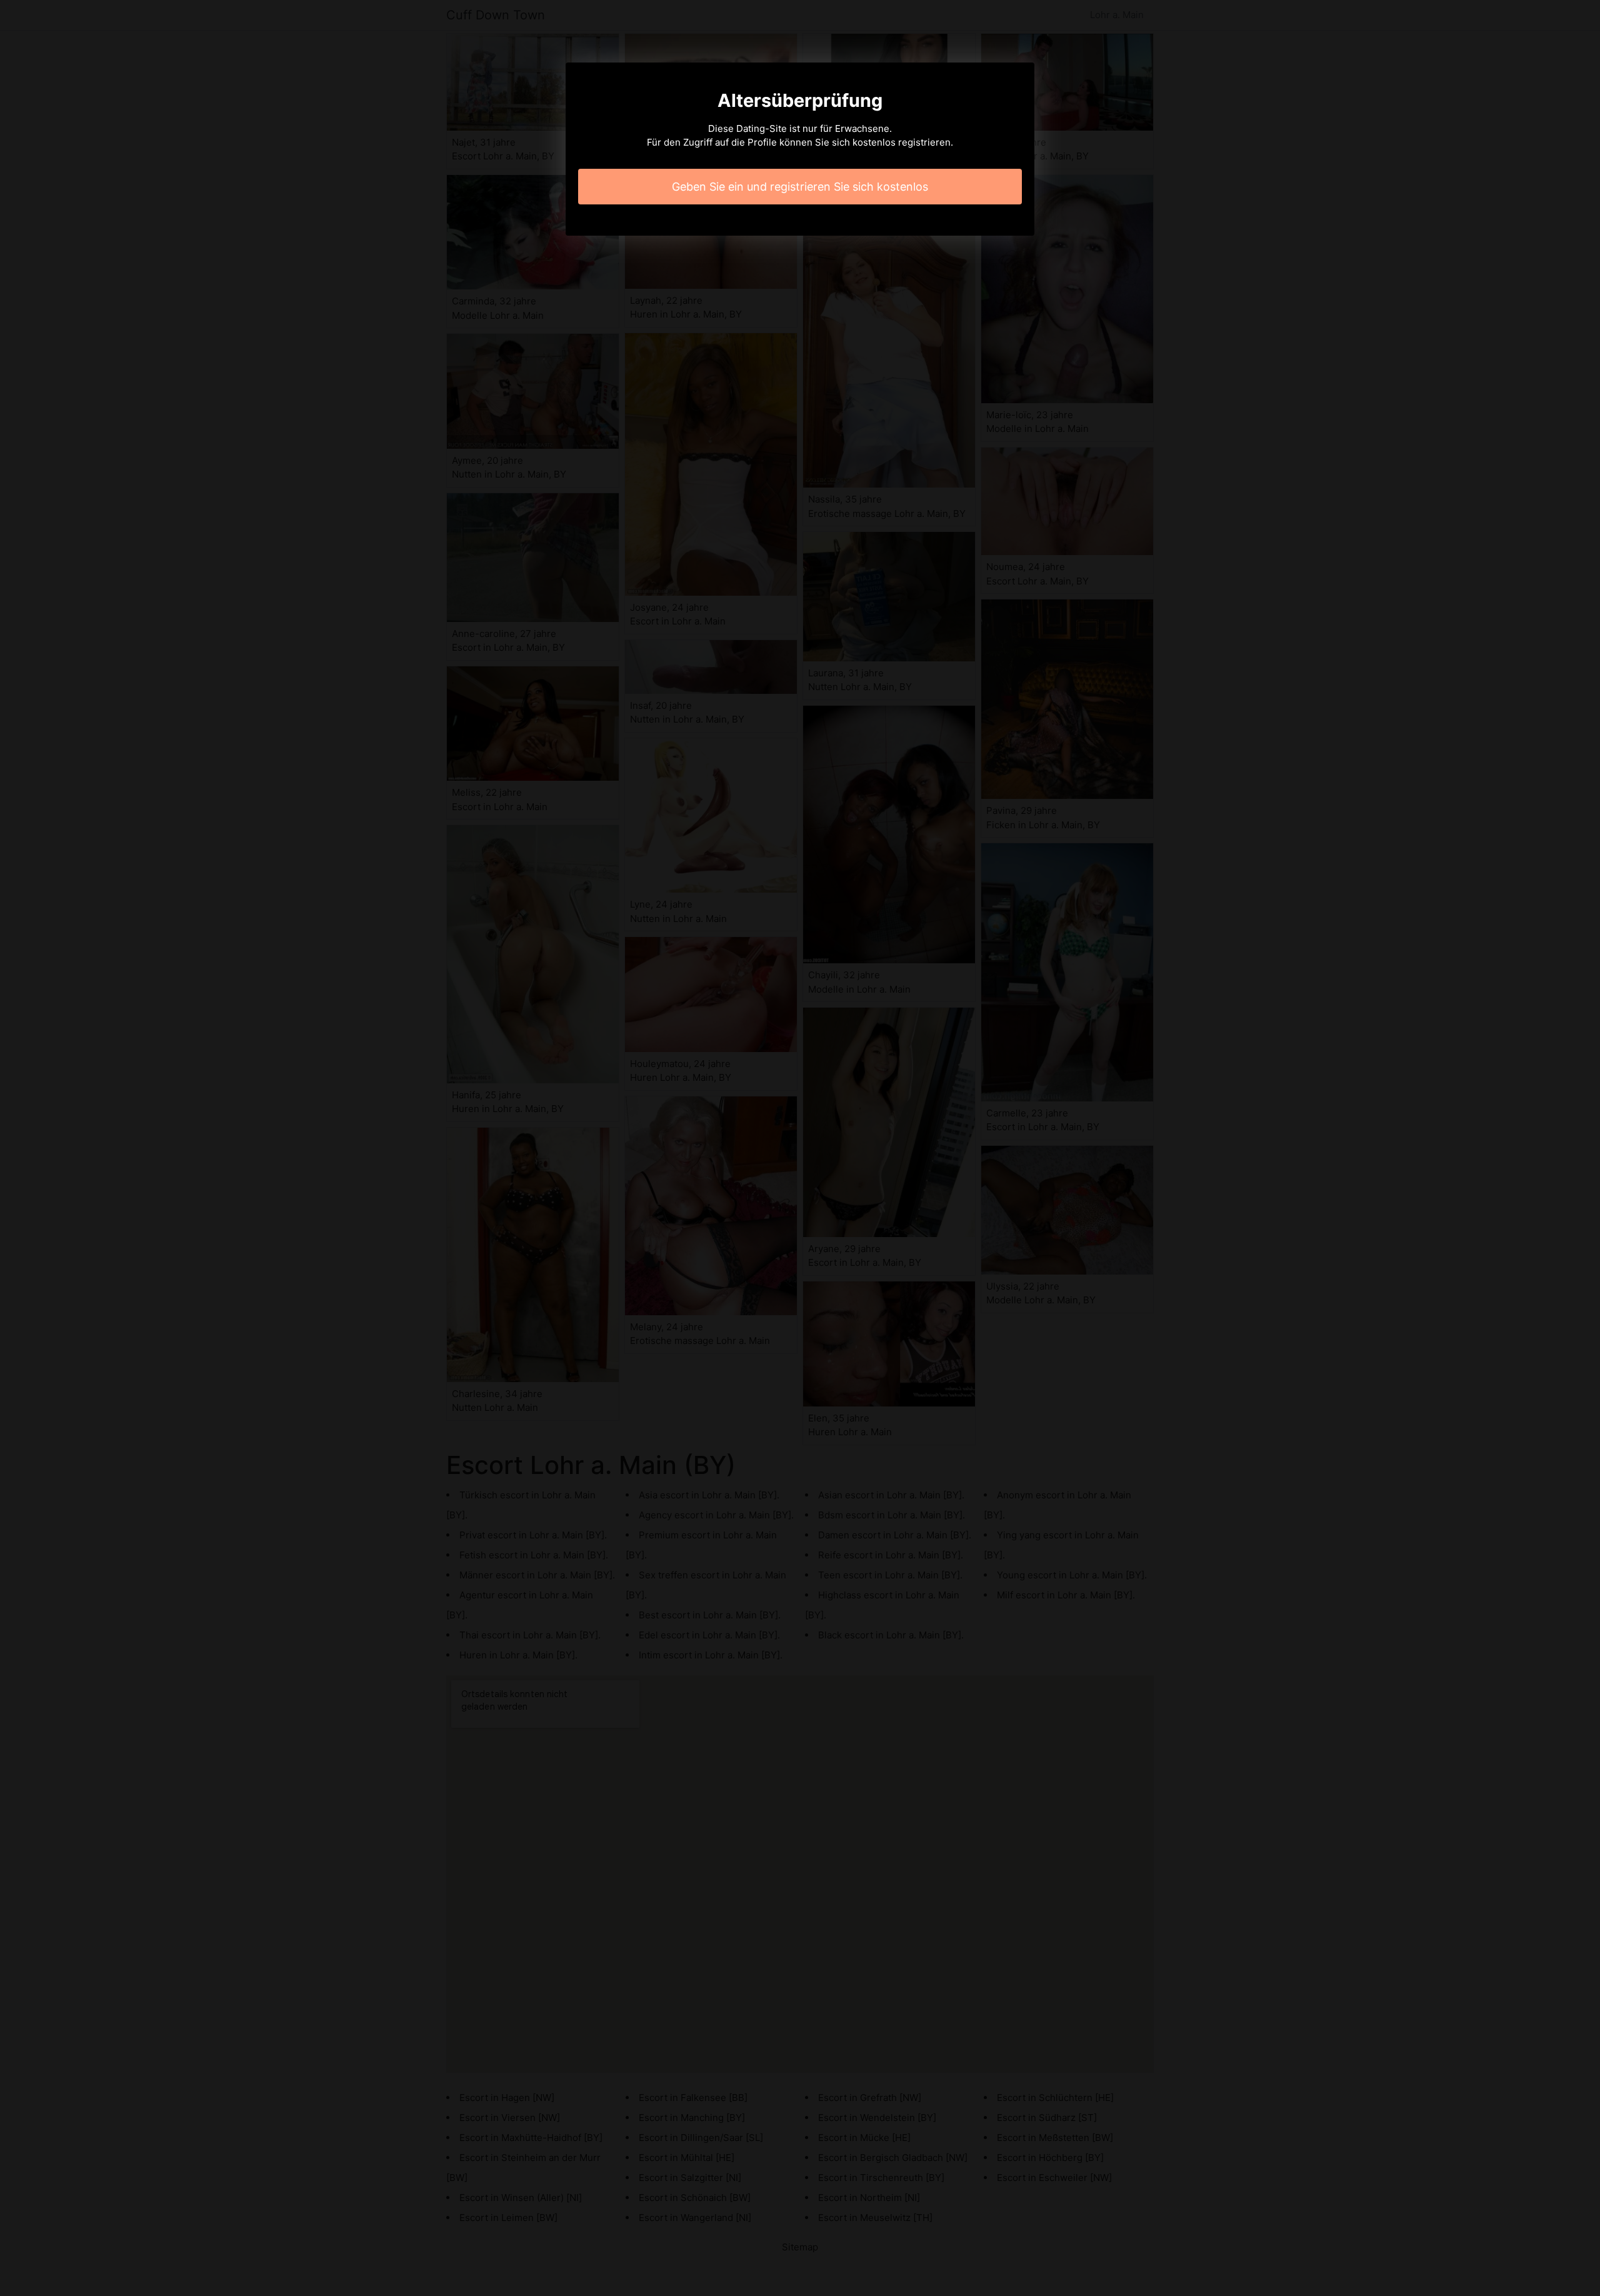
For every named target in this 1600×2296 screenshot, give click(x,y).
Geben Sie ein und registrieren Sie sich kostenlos (800, 187)
